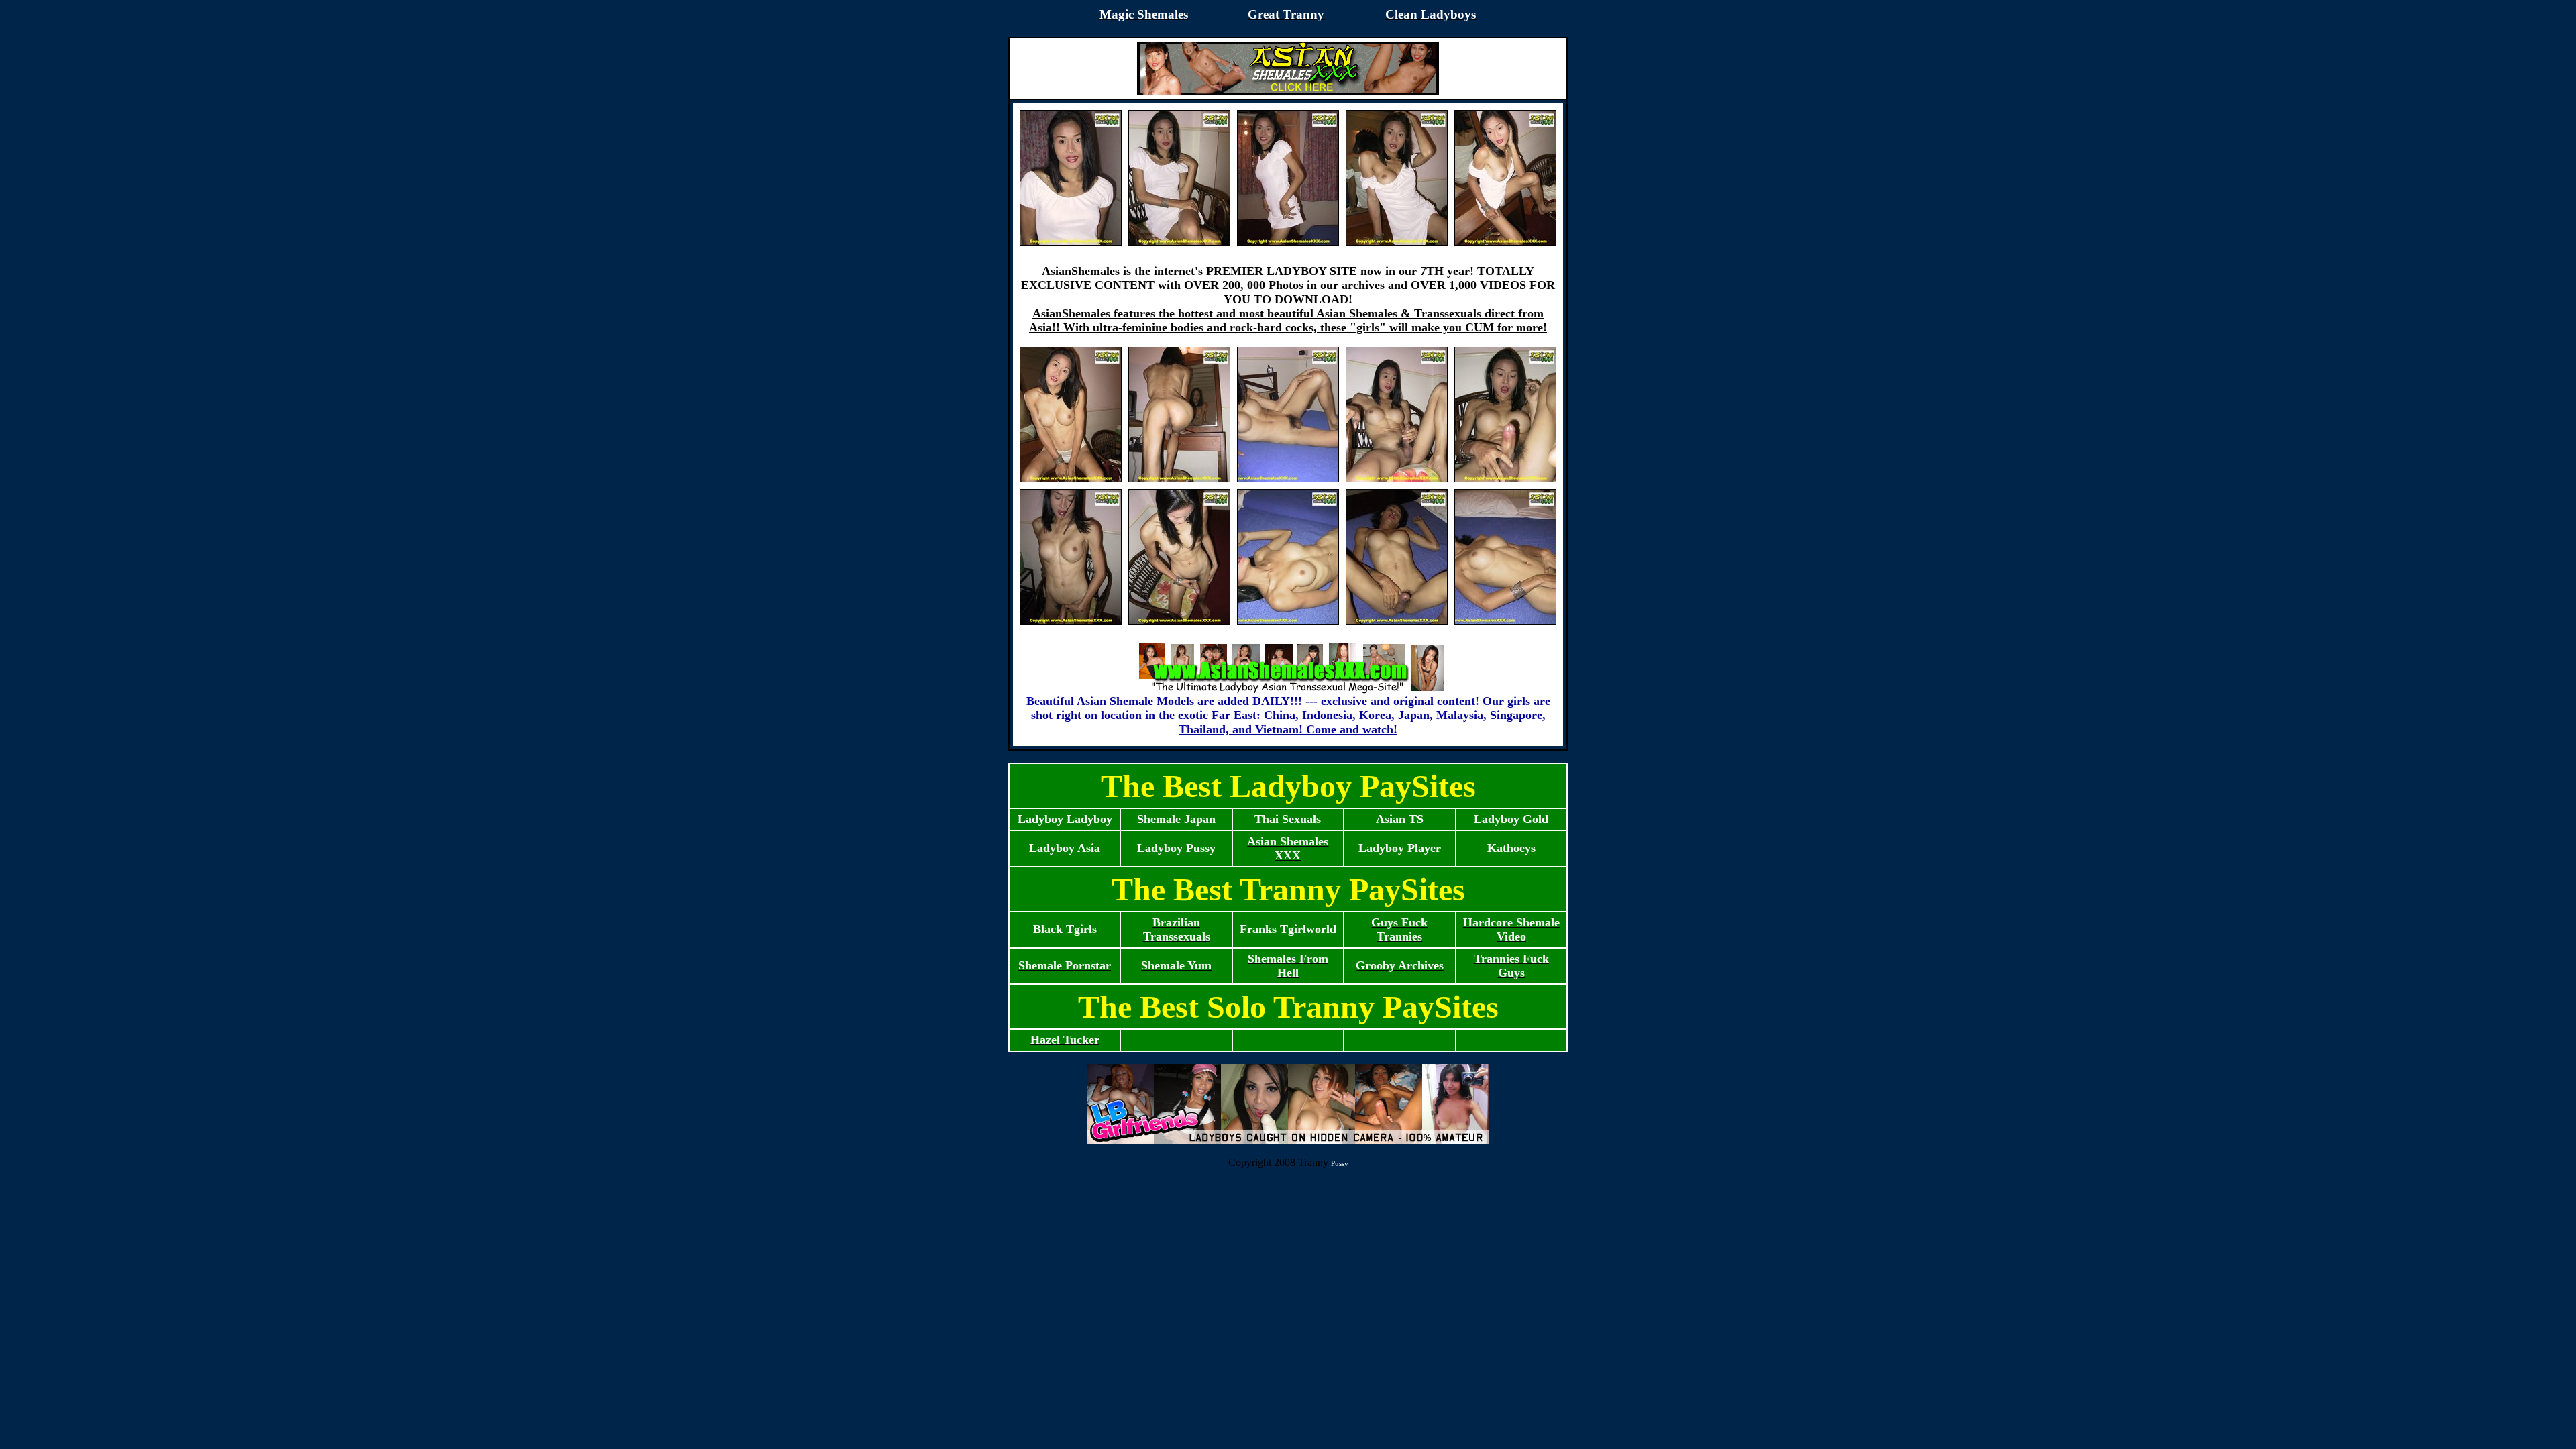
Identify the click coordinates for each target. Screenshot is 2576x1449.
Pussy (1340, 1163)
